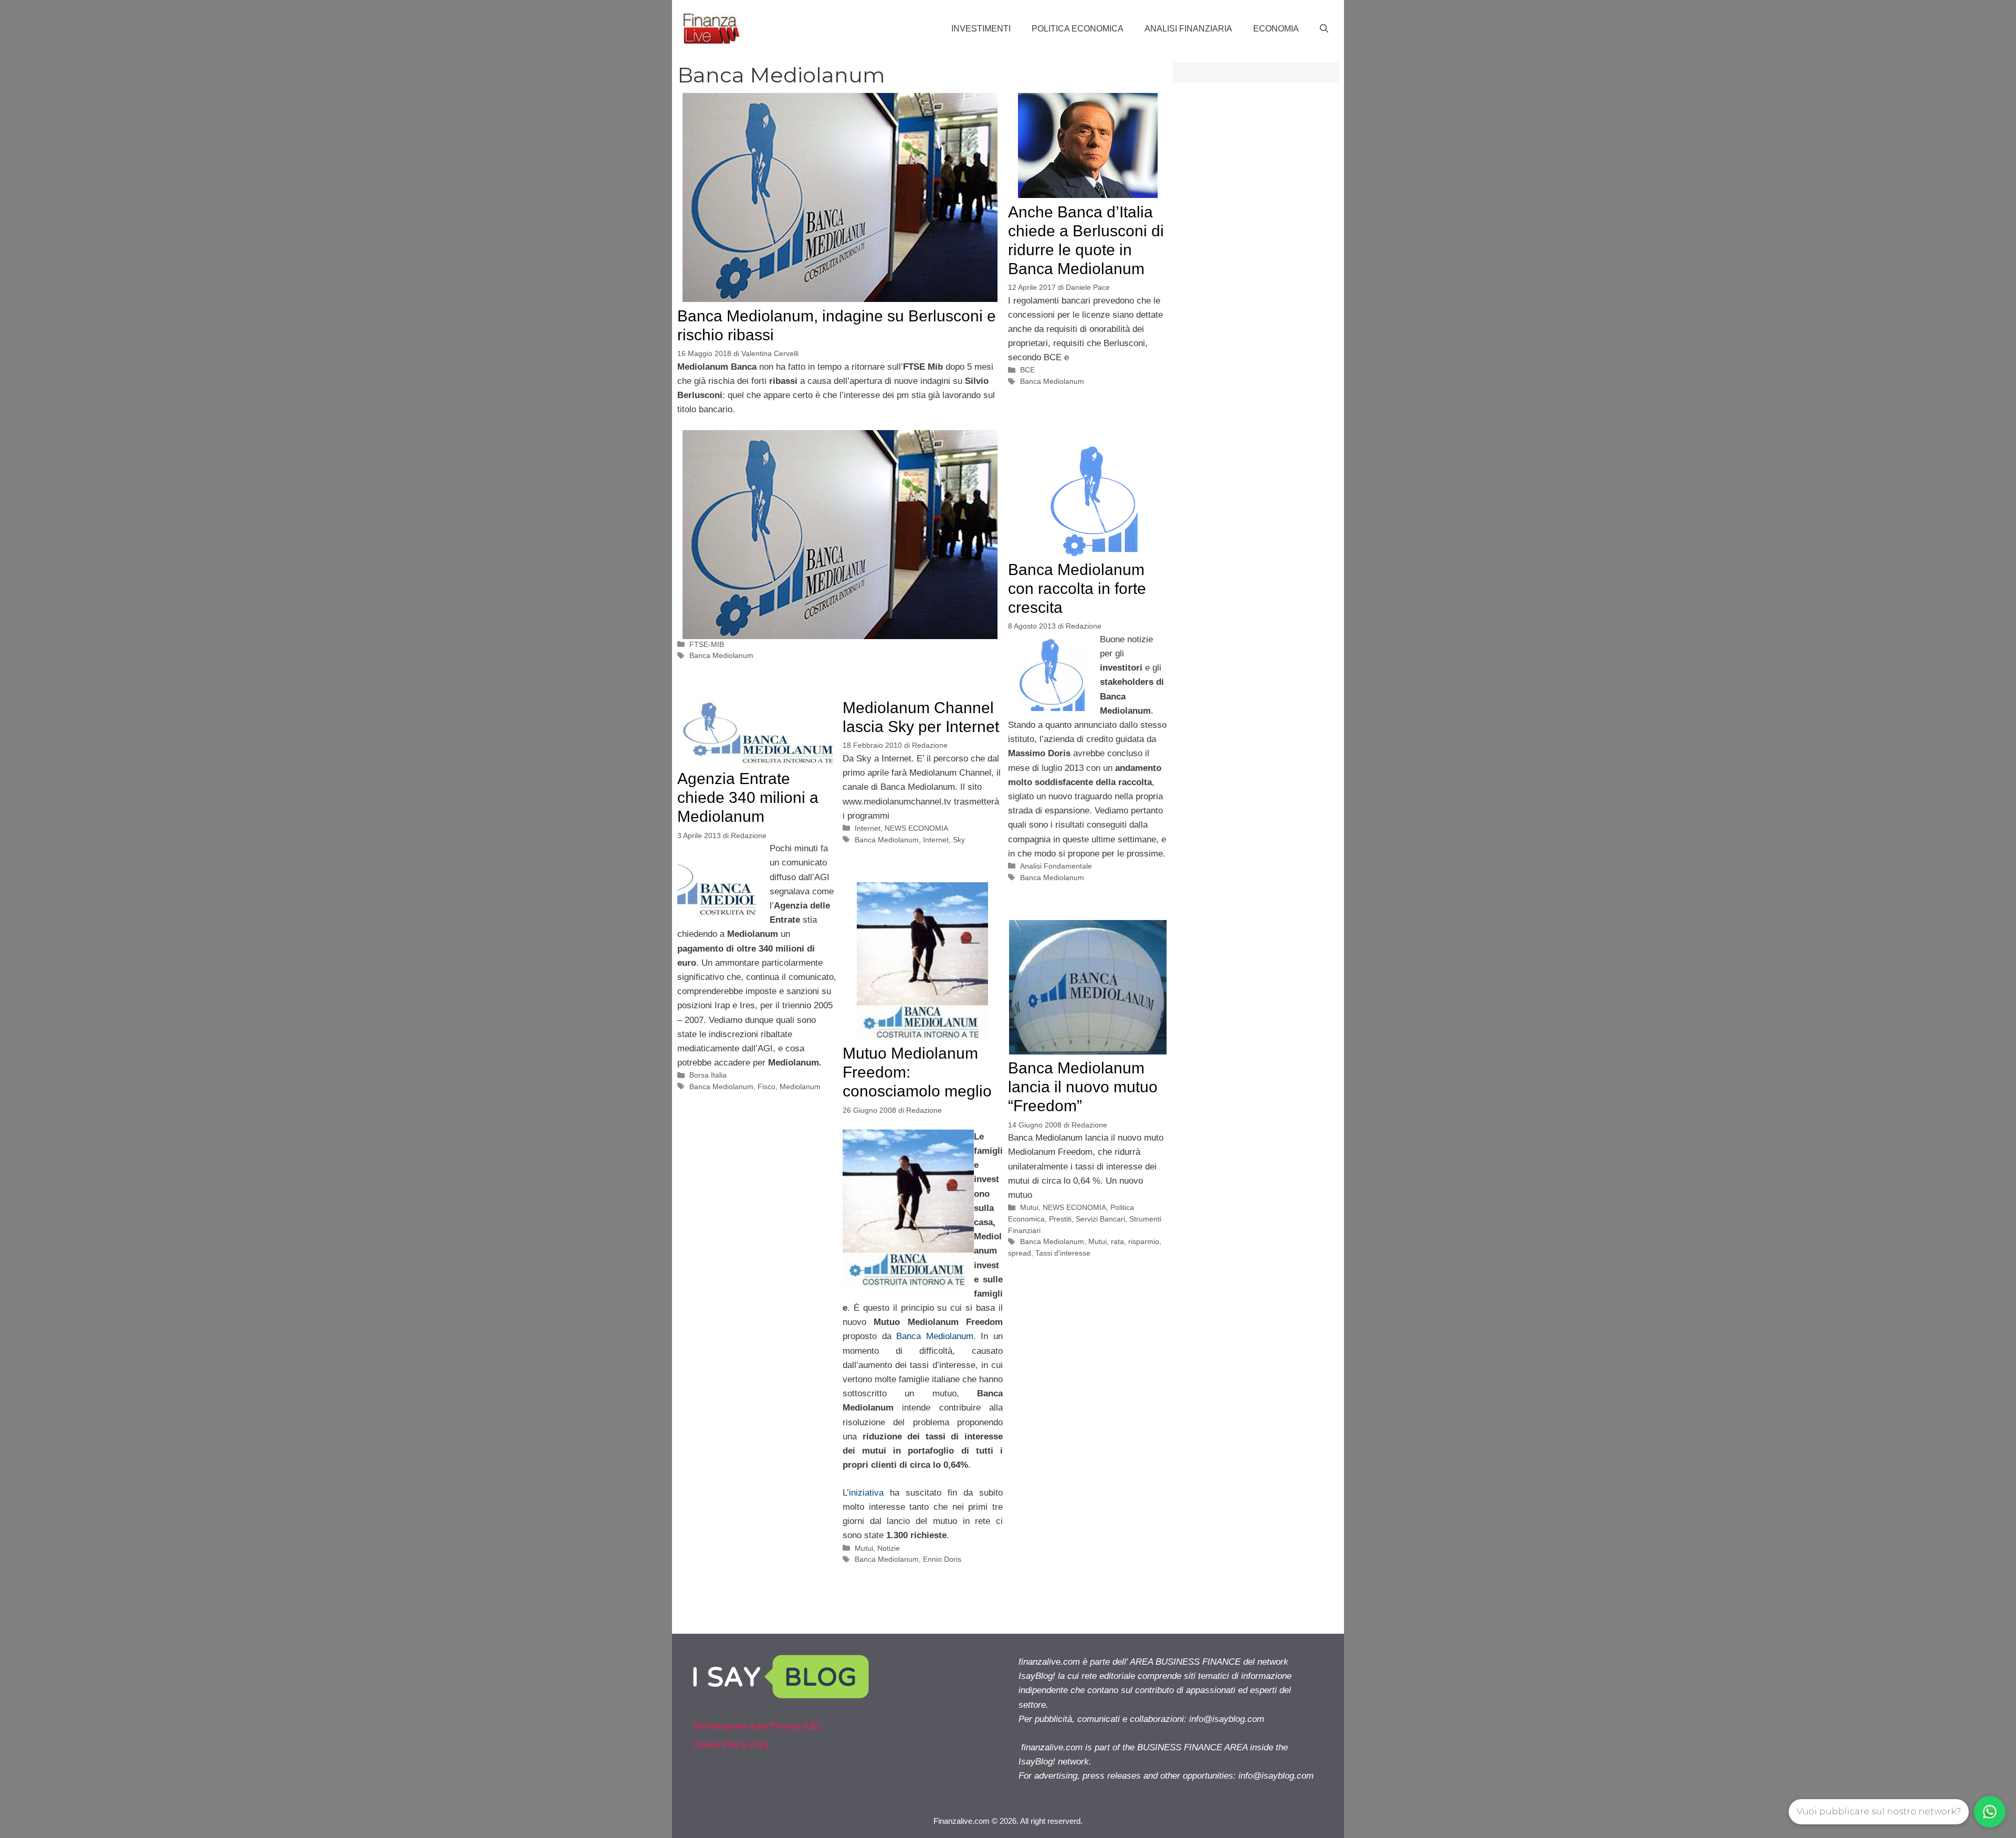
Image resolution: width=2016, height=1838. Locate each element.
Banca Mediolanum (721, 655)
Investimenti (981, 29)
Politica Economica (1078, 29)
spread (1020, 1253)
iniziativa (866, 1493)
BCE (1027, 370)
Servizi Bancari (1100, 1219)
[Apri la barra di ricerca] (1324, 29)
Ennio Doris (942, 1559)
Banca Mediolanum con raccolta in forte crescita (1077, 588)
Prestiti (1060, 1219)
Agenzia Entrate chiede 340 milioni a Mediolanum (748, 797)
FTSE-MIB (707, 644)
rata (1117, 1241)
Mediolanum (800, 1087)
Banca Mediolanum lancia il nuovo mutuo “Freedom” (1083, 1087)
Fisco (766, 1087)
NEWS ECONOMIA (916, 828)
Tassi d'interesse (1063, 1253)
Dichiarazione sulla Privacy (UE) (757, 1726)
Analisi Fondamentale (1056, 866)
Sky (959, 840)
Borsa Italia (708, 1075)
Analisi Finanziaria (1188, 29)
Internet (868, 828)
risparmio (1144, 1241)
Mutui (864, 1548)
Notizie (889, 1548)
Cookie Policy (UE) (731, 1745)
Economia (1276, 29)
